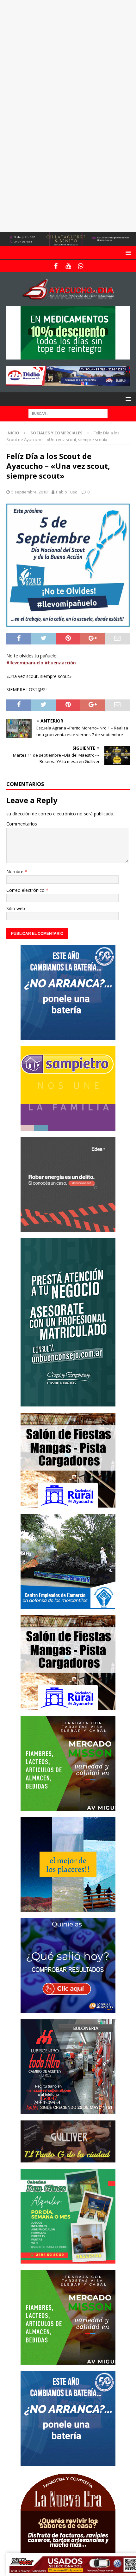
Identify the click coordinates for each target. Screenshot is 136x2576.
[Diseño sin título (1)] (68, 2260)
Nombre (15, 871)
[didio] (68, 382)
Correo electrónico (26, 890)
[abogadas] (68, 242)
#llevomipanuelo (25, 663)
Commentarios (22, 824)
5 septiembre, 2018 (29, 492)
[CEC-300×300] (68, 1605)
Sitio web (16, 908)
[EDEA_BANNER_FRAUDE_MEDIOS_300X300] (68, 1228)
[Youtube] (68, 266)
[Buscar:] (68, 413)
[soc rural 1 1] (68, 1504)
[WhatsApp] (80, 266)
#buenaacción (60, 663)
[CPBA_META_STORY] (68, 1403)
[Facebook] (56, 266)
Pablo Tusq (67, 492)
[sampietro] (68, 1127)
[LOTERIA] (68, 2009)
